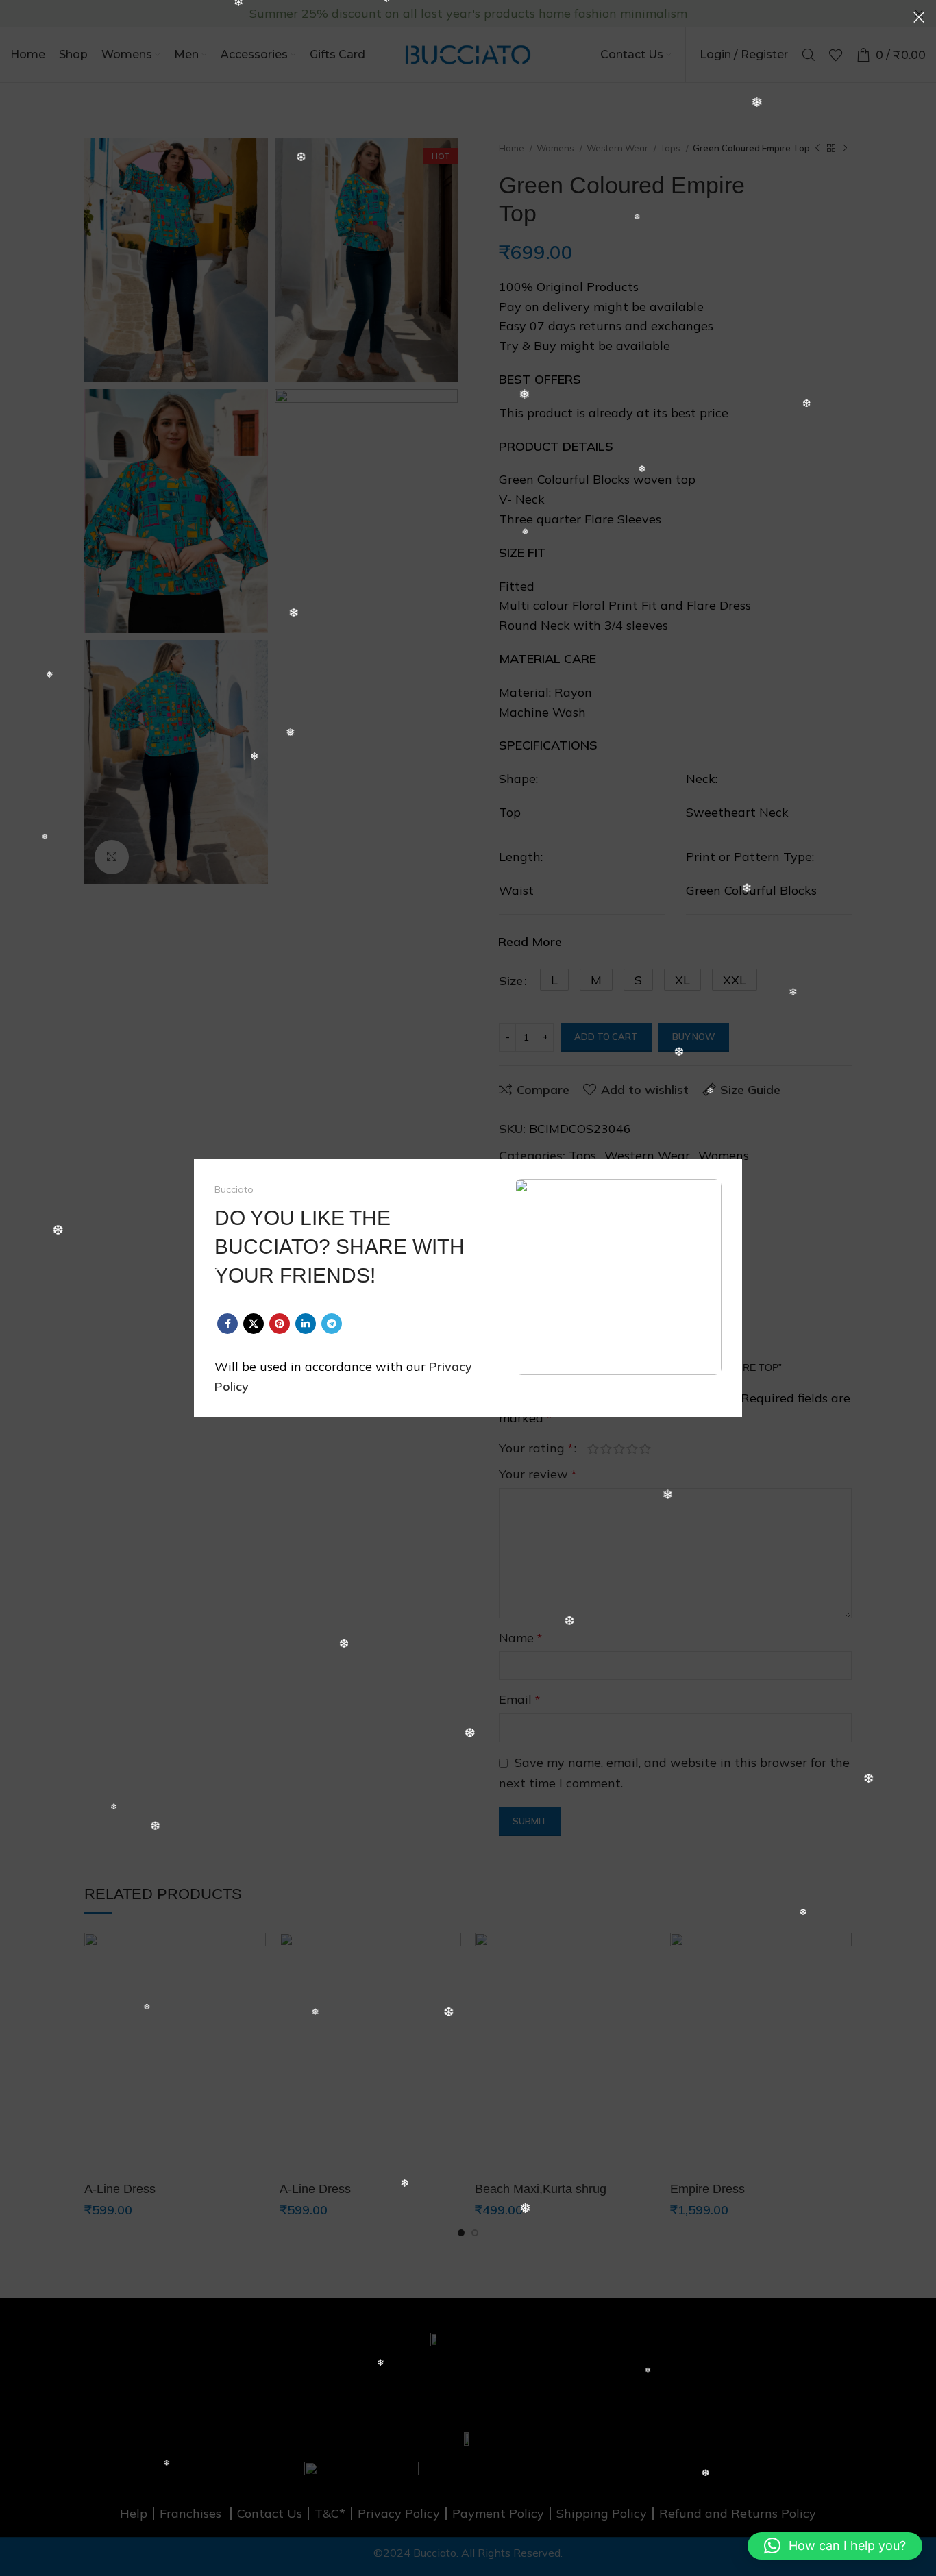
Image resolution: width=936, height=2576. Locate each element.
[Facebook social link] (227, 1324)
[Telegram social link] (332, 1324)
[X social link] (254, 1324)
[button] (835, 2546)
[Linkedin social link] (306, 1324)
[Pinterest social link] (280, 1324)
